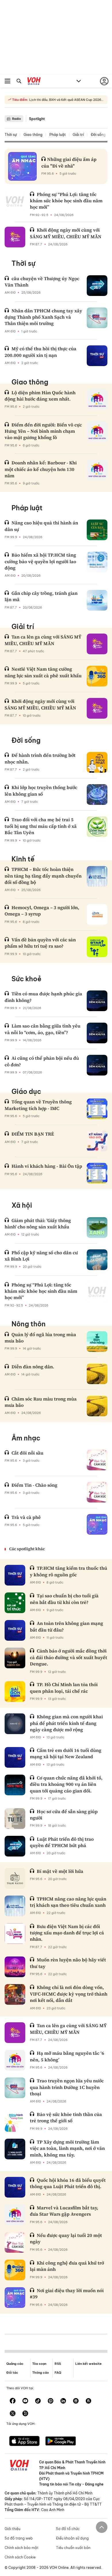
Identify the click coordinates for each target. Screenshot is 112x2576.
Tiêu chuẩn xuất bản (73, 2548)
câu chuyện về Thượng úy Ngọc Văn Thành (42, 282)
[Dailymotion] (25, 2414)
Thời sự (11, 135)
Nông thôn (29, 1324)
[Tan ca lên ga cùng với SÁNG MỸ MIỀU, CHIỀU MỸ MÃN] (97, 644)
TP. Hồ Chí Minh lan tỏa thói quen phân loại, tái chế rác (64, 1688)
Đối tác (12, 2373)
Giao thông (33, 135)
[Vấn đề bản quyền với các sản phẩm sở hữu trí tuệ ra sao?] (97, 947)
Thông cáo (40, 2373)
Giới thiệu (12, 2529)
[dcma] (88, 2401)
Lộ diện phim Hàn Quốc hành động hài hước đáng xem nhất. (40, 396)
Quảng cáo (15, 2364)
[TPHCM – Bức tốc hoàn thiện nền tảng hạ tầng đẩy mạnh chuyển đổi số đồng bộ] (97, 876)
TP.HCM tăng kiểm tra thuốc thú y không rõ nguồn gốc (68, 1571)
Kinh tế (23, 859)
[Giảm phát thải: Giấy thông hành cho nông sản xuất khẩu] (97, 1228)
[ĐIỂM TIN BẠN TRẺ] (97, 1141)
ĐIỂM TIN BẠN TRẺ (33, 1134)
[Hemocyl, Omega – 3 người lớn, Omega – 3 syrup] (97, 915)
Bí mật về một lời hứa (60, 1871)
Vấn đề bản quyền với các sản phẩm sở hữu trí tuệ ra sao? (40, 943)
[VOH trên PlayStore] (61, 2442)
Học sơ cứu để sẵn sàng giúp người (64, 1815)
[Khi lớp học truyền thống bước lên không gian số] (97, 794)
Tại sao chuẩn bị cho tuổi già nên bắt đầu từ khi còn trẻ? (64, 1599)
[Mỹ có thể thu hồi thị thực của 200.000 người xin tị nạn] (97, 356)
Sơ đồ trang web (19, 2538)
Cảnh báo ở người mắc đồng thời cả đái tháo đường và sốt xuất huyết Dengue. (68, 1657)
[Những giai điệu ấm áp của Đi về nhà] (22, 166)
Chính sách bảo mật (22, 2548)
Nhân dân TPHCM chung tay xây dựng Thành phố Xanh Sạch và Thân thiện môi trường (43, 317)
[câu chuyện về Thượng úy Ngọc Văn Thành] (97, 286)
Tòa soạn (39, 2364)
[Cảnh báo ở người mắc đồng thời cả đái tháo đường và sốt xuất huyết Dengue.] (15, 1658)
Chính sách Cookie (20, 2557)
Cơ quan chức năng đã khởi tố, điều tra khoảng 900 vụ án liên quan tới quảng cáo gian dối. (66, 1784)
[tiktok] (38, 2401)
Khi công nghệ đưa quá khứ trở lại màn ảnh (67, 2266)
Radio (17, 119)
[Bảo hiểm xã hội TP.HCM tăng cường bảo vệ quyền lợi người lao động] (97, 562)
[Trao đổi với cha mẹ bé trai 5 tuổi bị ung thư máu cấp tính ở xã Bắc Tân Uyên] (97, 827)
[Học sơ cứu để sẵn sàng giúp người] (15, 1819)
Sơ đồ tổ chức (68, 2529)
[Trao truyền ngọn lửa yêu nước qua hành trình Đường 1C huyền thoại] (15, 2088)
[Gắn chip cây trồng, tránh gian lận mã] (97, 600)
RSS (58, 2364)
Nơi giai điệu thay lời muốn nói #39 (67, 2294)
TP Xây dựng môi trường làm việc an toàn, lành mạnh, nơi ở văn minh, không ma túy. (67, 2148)
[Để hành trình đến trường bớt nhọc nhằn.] (97, 762)
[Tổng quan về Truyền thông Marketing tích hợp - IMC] (97, 1109)
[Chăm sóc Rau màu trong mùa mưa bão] (97, 1406)
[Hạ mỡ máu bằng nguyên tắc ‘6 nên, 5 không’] (15, 2060)
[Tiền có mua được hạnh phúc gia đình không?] (97, 1001)
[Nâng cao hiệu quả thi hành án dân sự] (97, 530)
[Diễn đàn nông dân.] (97, 1374)
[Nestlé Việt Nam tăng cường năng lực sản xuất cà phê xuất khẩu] (97, 676)
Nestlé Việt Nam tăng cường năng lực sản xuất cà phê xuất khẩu (43, 672)
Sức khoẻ (26, 979)
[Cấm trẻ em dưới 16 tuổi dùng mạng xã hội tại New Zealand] (15, 1757)
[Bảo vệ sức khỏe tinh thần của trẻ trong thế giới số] (15, 2121)
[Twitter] (13, 2414)
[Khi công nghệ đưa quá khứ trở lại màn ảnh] (15, 2270)
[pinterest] (51, 2401)
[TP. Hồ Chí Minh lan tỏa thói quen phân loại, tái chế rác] (15, 1692)
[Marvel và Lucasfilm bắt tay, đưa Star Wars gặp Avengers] (15, 2215)
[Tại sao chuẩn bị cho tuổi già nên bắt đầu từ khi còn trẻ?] (15, 1603)
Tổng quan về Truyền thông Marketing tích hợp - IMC (38, 1105)
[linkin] (63, 2401)
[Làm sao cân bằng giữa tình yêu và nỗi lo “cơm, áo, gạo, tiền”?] (97, 1033)
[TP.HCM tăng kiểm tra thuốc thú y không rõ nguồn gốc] (15, 1575)
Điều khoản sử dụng (72, 2538)
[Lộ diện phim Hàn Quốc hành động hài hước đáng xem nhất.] (97, 400)
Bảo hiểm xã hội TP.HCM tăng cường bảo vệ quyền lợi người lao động (40, 561)
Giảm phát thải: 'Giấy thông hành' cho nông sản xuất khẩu (38, 1223)
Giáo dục (26, 1091)
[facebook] (13, 2401)
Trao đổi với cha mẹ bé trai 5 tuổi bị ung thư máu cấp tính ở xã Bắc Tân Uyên (41, 826)
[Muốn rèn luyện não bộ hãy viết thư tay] (15, 1967)
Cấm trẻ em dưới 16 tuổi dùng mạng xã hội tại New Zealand (66, 1753)
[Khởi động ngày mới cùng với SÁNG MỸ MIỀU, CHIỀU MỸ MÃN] (15, 237)
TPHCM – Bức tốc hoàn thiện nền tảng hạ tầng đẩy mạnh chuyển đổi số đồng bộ (43, 876)
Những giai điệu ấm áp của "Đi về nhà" (69, 162)
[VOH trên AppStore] (24, 2442)
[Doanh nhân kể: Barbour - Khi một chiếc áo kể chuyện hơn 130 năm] (97, 470)
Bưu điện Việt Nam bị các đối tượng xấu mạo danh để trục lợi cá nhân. (67, 1933)
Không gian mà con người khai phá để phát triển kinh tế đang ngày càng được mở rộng (66, 1723)
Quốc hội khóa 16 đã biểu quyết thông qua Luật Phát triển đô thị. (68, 2183)
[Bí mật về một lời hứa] (15, 1878)
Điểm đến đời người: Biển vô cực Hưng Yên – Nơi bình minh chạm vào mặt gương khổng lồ (43, 431)
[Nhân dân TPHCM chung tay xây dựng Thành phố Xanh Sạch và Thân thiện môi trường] (97, 318)
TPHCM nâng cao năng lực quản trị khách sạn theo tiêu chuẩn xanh (68, 1902)
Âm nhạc (26, 1438)
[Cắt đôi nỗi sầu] (97, 1460)
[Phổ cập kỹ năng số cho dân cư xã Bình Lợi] (97, 1260)
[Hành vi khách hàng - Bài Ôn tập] (97, 1173)
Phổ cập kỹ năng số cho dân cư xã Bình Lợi (41, 1256)
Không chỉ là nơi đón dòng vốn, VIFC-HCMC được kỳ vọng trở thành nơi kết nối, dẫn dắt (69, 1994)
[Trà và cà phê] (97, 1524)
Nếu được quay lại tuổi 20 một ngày (66, 2238)
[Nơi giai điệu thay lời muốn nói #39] (15, 2298)
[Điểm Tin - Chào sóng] (97, 1492)
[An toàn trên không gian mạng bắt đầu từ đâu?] (15, 1630)
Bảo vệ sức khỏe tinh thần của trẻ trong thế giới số (66, 2117)
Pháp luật (58, 135)
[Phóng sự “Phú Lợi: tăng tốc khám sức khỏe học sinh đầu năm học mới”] (15, 201)
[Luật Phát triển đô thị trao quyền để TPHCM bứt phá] (15, 1846)
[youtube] (25, 2401)
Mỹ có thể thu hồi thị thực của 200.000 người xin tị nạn (40, 352)
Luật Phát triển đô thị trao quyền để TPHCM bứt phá (62, 1842)
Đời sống (98, 135)
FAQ (58, 2373)
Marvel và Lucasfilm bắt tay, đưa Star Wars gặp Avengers (64, 2211)
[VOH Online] (34, 82)
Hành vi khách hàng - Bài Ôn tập (47, 1166)
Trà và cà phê (26, 1517)
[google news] (76, 2401)
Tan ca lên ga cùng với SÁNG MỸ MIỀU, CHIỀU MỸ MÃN (43, 640)
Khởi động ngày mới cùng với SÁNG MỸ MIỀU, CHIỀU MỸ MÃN (66, 233)
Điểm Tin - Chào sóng (34, 1485)
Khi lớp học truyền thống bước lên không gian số (41, 790)
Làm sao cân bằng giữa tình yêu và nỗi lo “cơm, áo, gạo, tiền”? (43, 1029)
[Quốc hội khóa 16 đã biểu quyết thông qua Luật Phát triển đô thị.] (15, 2187)
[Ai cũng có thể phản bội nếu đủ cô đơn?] (97, 1065)
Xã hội (22, 1205)
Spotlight (37, 119)
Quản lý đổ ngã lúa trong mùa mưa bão (40, 1338)
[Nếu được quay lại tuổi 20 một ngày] (15, 2242)
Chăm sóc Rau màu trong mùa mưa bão (41, 1402)
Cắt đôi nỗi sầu (27, 1453)
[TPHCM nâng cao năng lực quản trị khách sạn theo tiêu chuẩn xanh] (15, 1906)
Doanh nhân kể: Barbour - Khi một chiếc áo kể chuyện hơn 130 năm (41, 469)
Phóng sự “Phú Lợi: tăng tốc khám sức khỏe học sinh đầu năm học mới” (66, 201)
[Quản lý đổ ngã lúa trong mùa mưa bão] (97, 1342)
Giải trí (78, 135)
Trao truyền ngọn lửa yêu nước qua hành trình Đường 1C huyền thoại (67, 2087)
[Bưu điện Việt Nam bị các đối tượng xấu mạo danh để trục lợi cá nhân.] (15, 1934)
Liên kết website (88, 2364)
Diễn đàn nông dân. (33, 1367)
